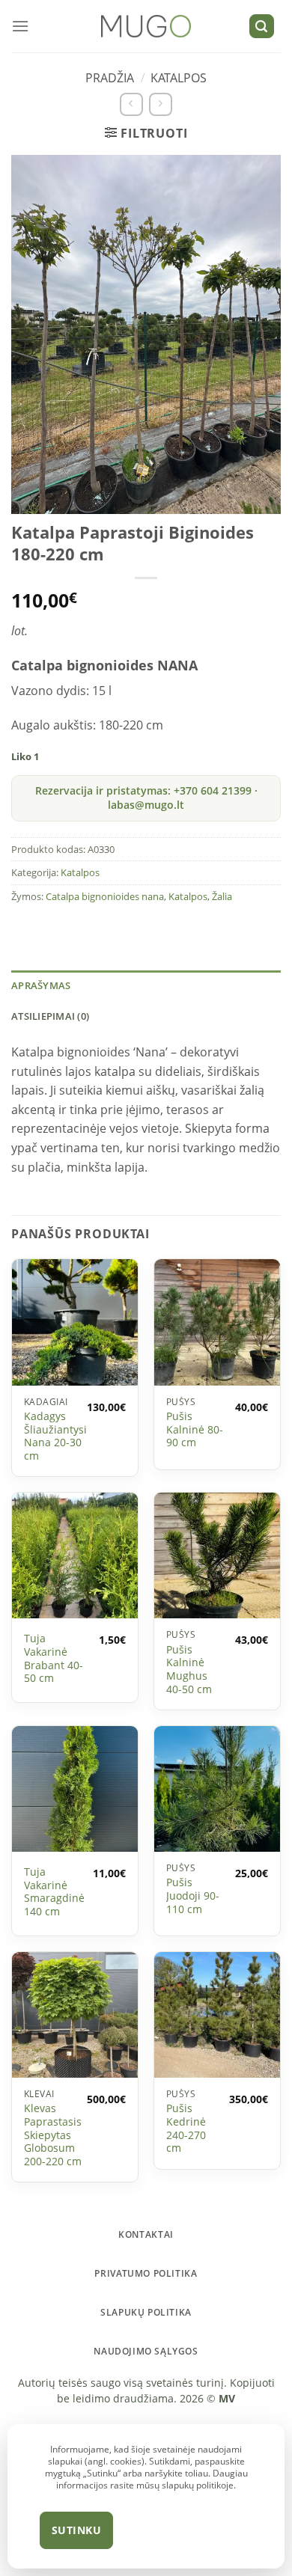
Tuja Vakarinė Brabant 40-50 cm (54, 1658)
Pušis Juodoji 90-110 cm (193, 1896)
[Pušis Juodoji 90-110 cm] (217, 1789)
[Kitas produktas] (161, 104)
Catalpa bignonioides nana (105, 896)
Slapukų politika (146, 2312)
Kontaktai (146, 2234)
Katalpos (179, 78)
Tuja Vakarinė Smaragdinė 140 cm (54, 1892)
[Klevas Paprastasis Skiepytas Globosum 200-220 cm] (75, 2015)
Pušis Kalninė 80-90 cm (195, 1429)
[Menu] (20, 26)
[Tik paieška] (262, 27)
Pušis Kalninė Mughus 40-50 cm (189, 1670)
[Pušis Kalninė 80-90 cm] (217, 1322)
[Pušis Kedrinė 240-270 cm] (217, 2015)
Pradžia (110, 78)
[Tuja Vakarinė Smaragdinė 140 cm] (75, 1789)
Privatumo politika (146, 2273)
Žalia (222, 896)
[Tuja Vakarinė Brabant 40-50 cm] (75, 1555)
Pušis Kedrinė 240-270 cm (186, 2128)
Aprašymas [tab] (41, 985)
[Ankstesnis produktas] (131, 104)
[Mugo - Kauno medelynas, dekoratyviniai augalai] (146, 27)
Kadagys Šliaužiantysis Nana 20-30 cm (58, 1436)
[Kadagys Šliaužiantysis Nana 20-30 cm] (75, 1322)
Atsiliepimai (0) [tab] (50, 1016)
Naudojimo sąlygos (146, 2351)
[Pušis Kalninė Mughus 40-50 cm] (217, 1555)
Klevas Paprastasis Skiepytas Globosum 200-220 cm (53, 2135)
